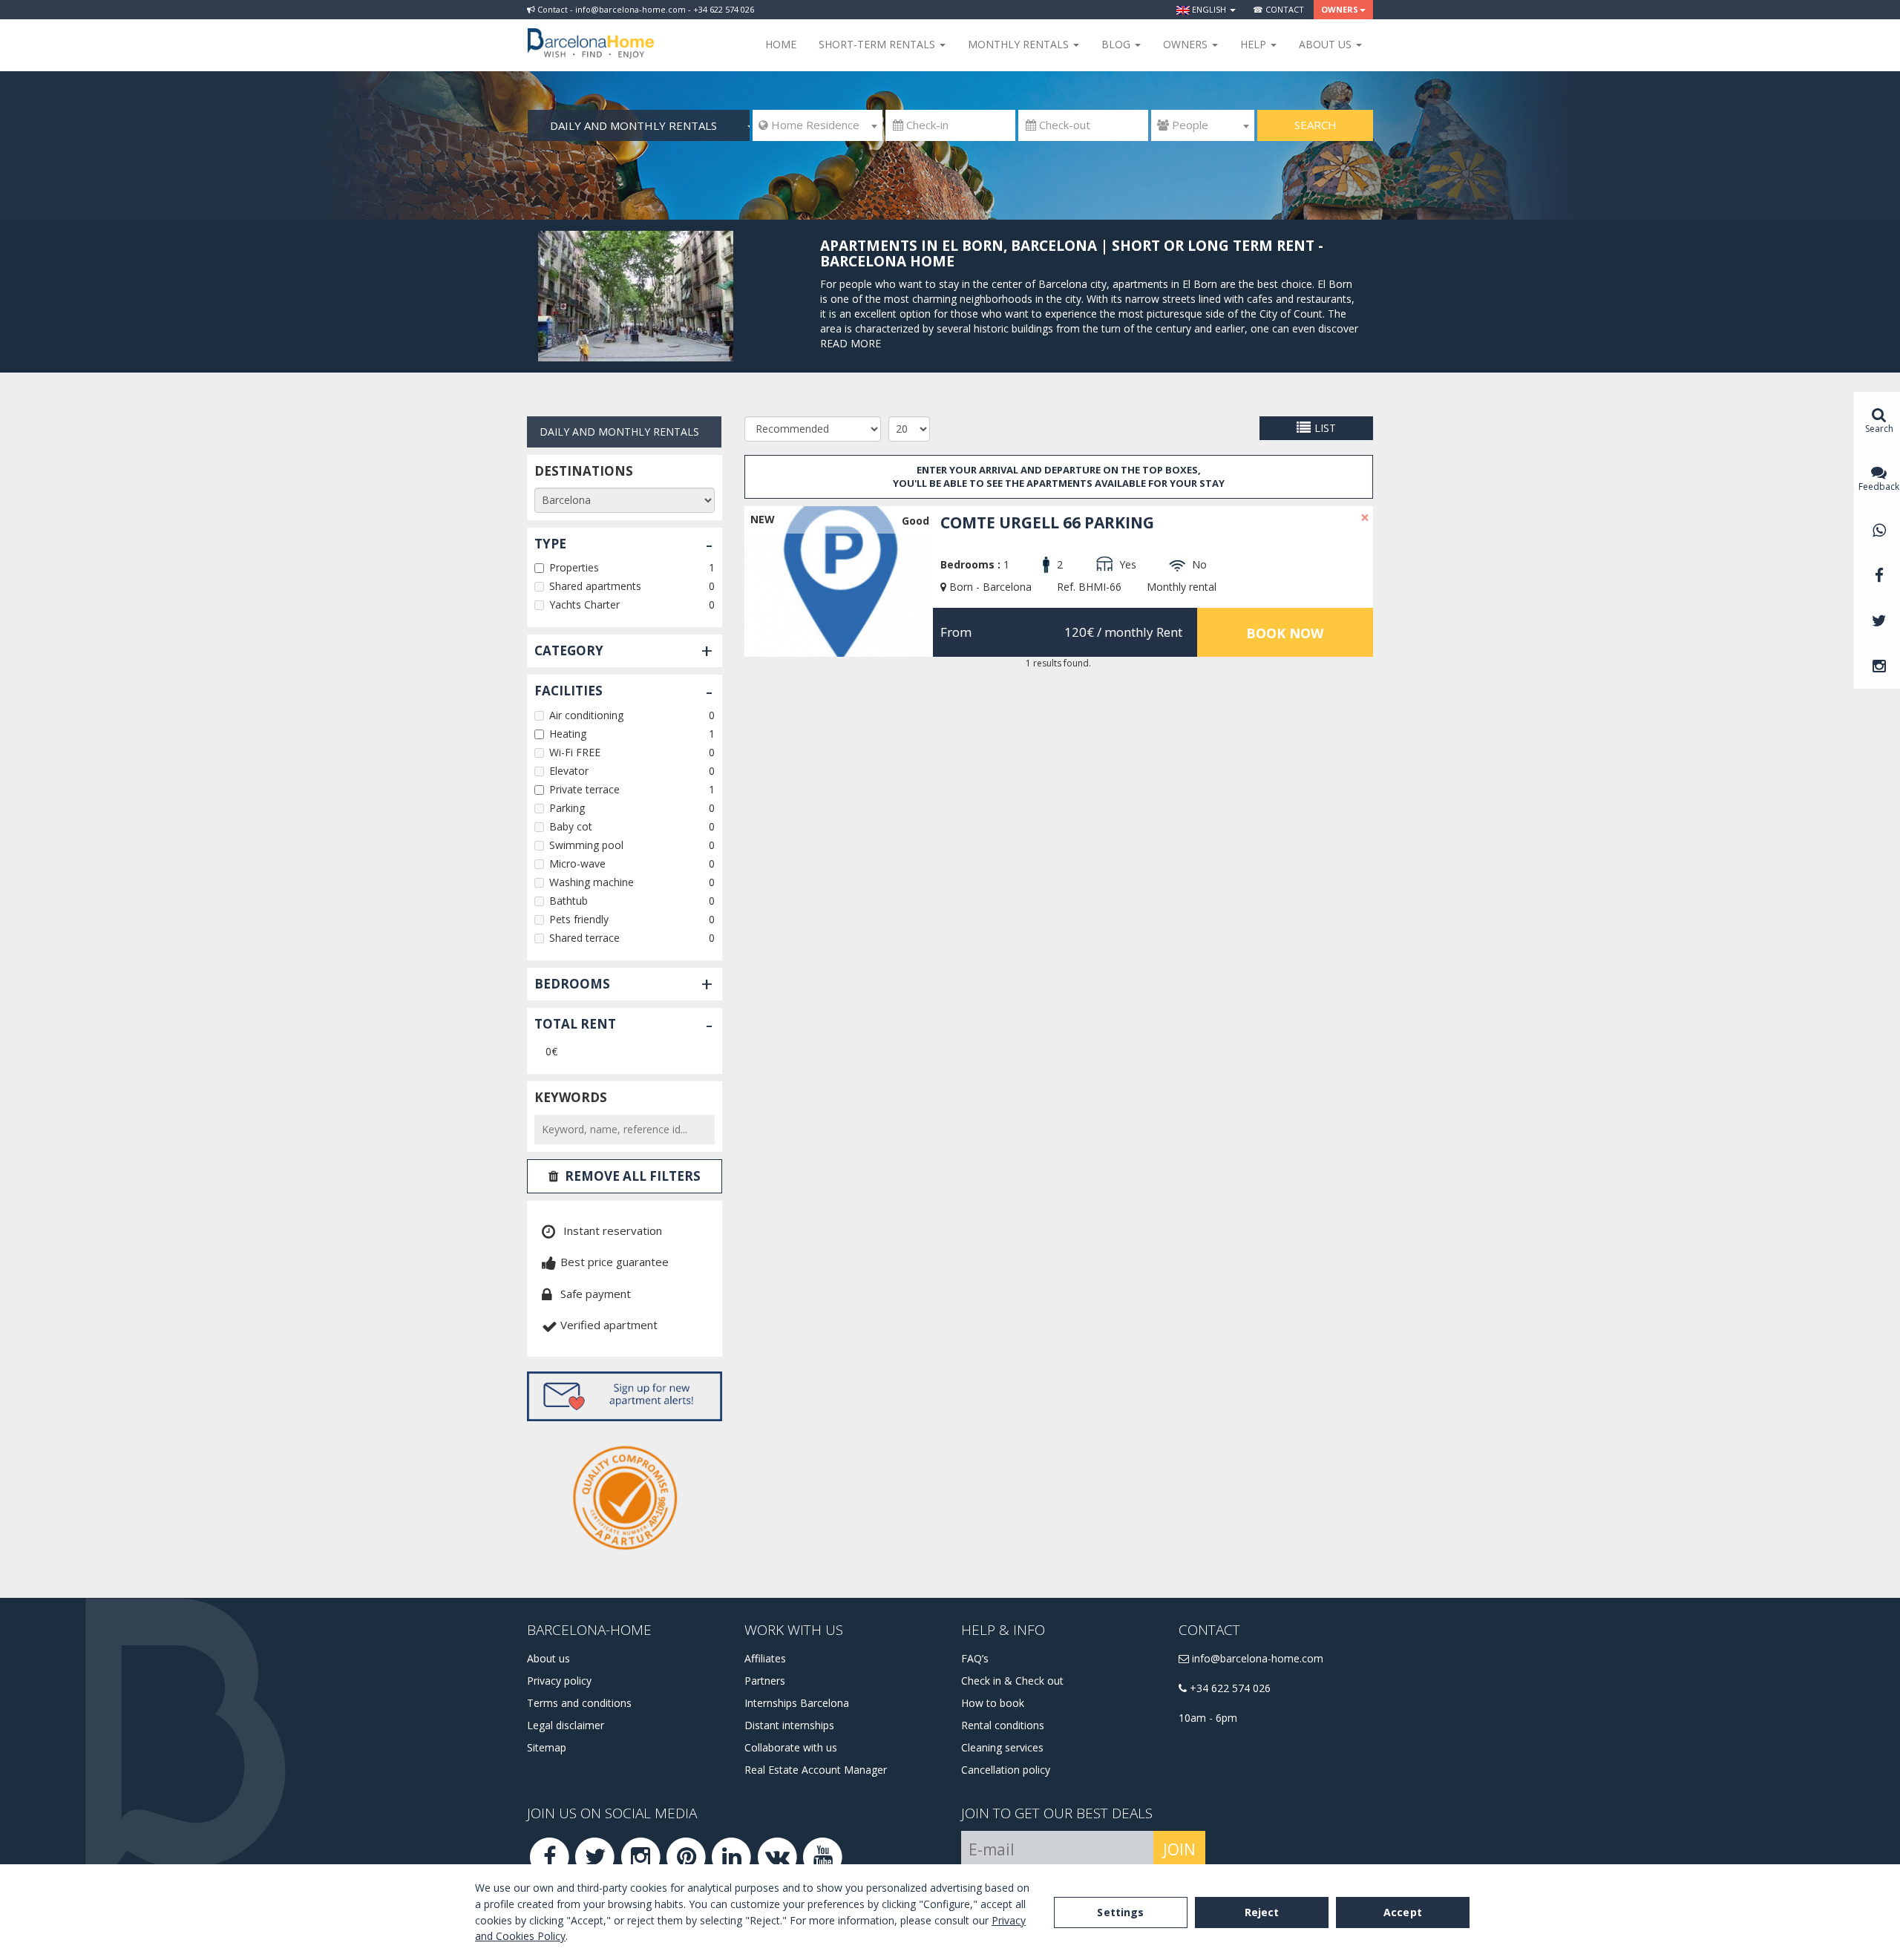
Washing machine (592, 882)
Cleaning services (1002, 1747)
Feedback (1879, 486)
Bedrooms (572, 984)
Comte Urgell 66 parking (1047, 522)
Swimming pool (586, 845)
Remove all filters (633, 1176)
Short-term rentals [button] (878, 44)
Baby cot (571, 826)
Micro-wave (577, 863)
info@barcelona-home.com (1256, 1658)
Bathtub (569, 901)
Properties (574, 567)
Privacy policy (559, 1681)
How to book (993, 1703)
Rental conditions (1003, 1725)
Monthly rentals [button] (1020, 44)
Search (1316, 125)
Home (781, 44)
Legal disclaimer (566, 1725)
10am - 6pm (1208, 1718)
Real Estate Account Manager (816, 1770)
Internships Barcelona (797, 1703)
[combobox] (818, 125)
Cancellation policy (1006, 1770)
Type (550, 544)
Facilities (569, 691)
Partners (765, 1681)
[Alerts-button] (625, 1396)
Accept (1403, 1912)
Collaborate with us (791, 1747)
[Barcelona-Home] (591, 33)
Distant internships (789, 1725)
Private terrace (584, 789)
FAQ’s (975, 1658)
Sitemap (547, 1747)
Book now (1285, 633)
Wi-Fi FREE (575, 752)
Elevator (569, 771)
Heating (568, 734)
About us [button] (1327, 44)
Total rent (575, 1024)
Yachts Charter (584, 604)
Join (1179, 1849)
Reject (1262, 1912)
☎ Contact (1278, 9)
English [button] (1209, 9)
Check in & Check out (1012, 1681)
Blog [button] (1117, 44)
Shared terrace (584, 938)
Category (569, 650)
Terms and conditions (579, 1703)
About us (548, 1658)
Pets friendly (579, 919)
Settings (1120, 1912)
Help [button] (1255, 44)
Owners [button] (1340, 9)
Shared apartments (595, 586)
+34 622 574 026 (1229, 1688)
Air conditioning (586, 715)
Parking (567, 808)
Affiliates (765, 1658)
